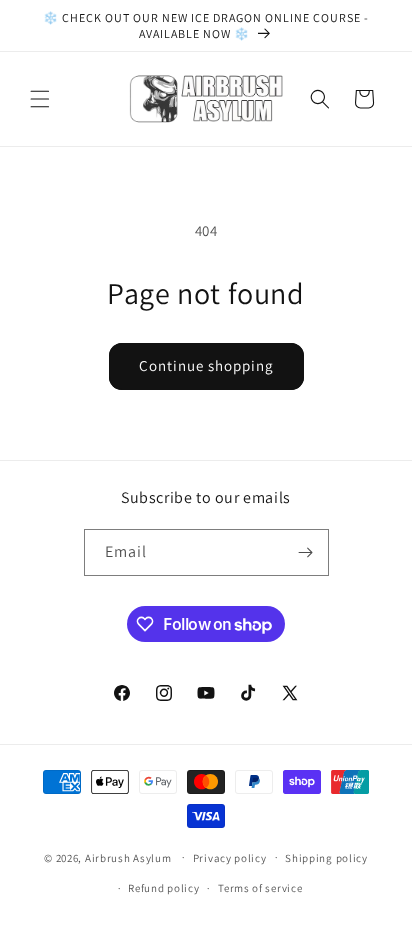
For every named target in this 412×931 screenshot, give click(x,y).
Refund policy (163, 888)
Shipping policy (326, 858)
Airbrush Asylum (128, 857)
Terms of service (260, 888)
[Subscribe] (306, 552)
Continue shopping (206, 365)
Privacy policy (230, 858)
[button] (40, 99)
